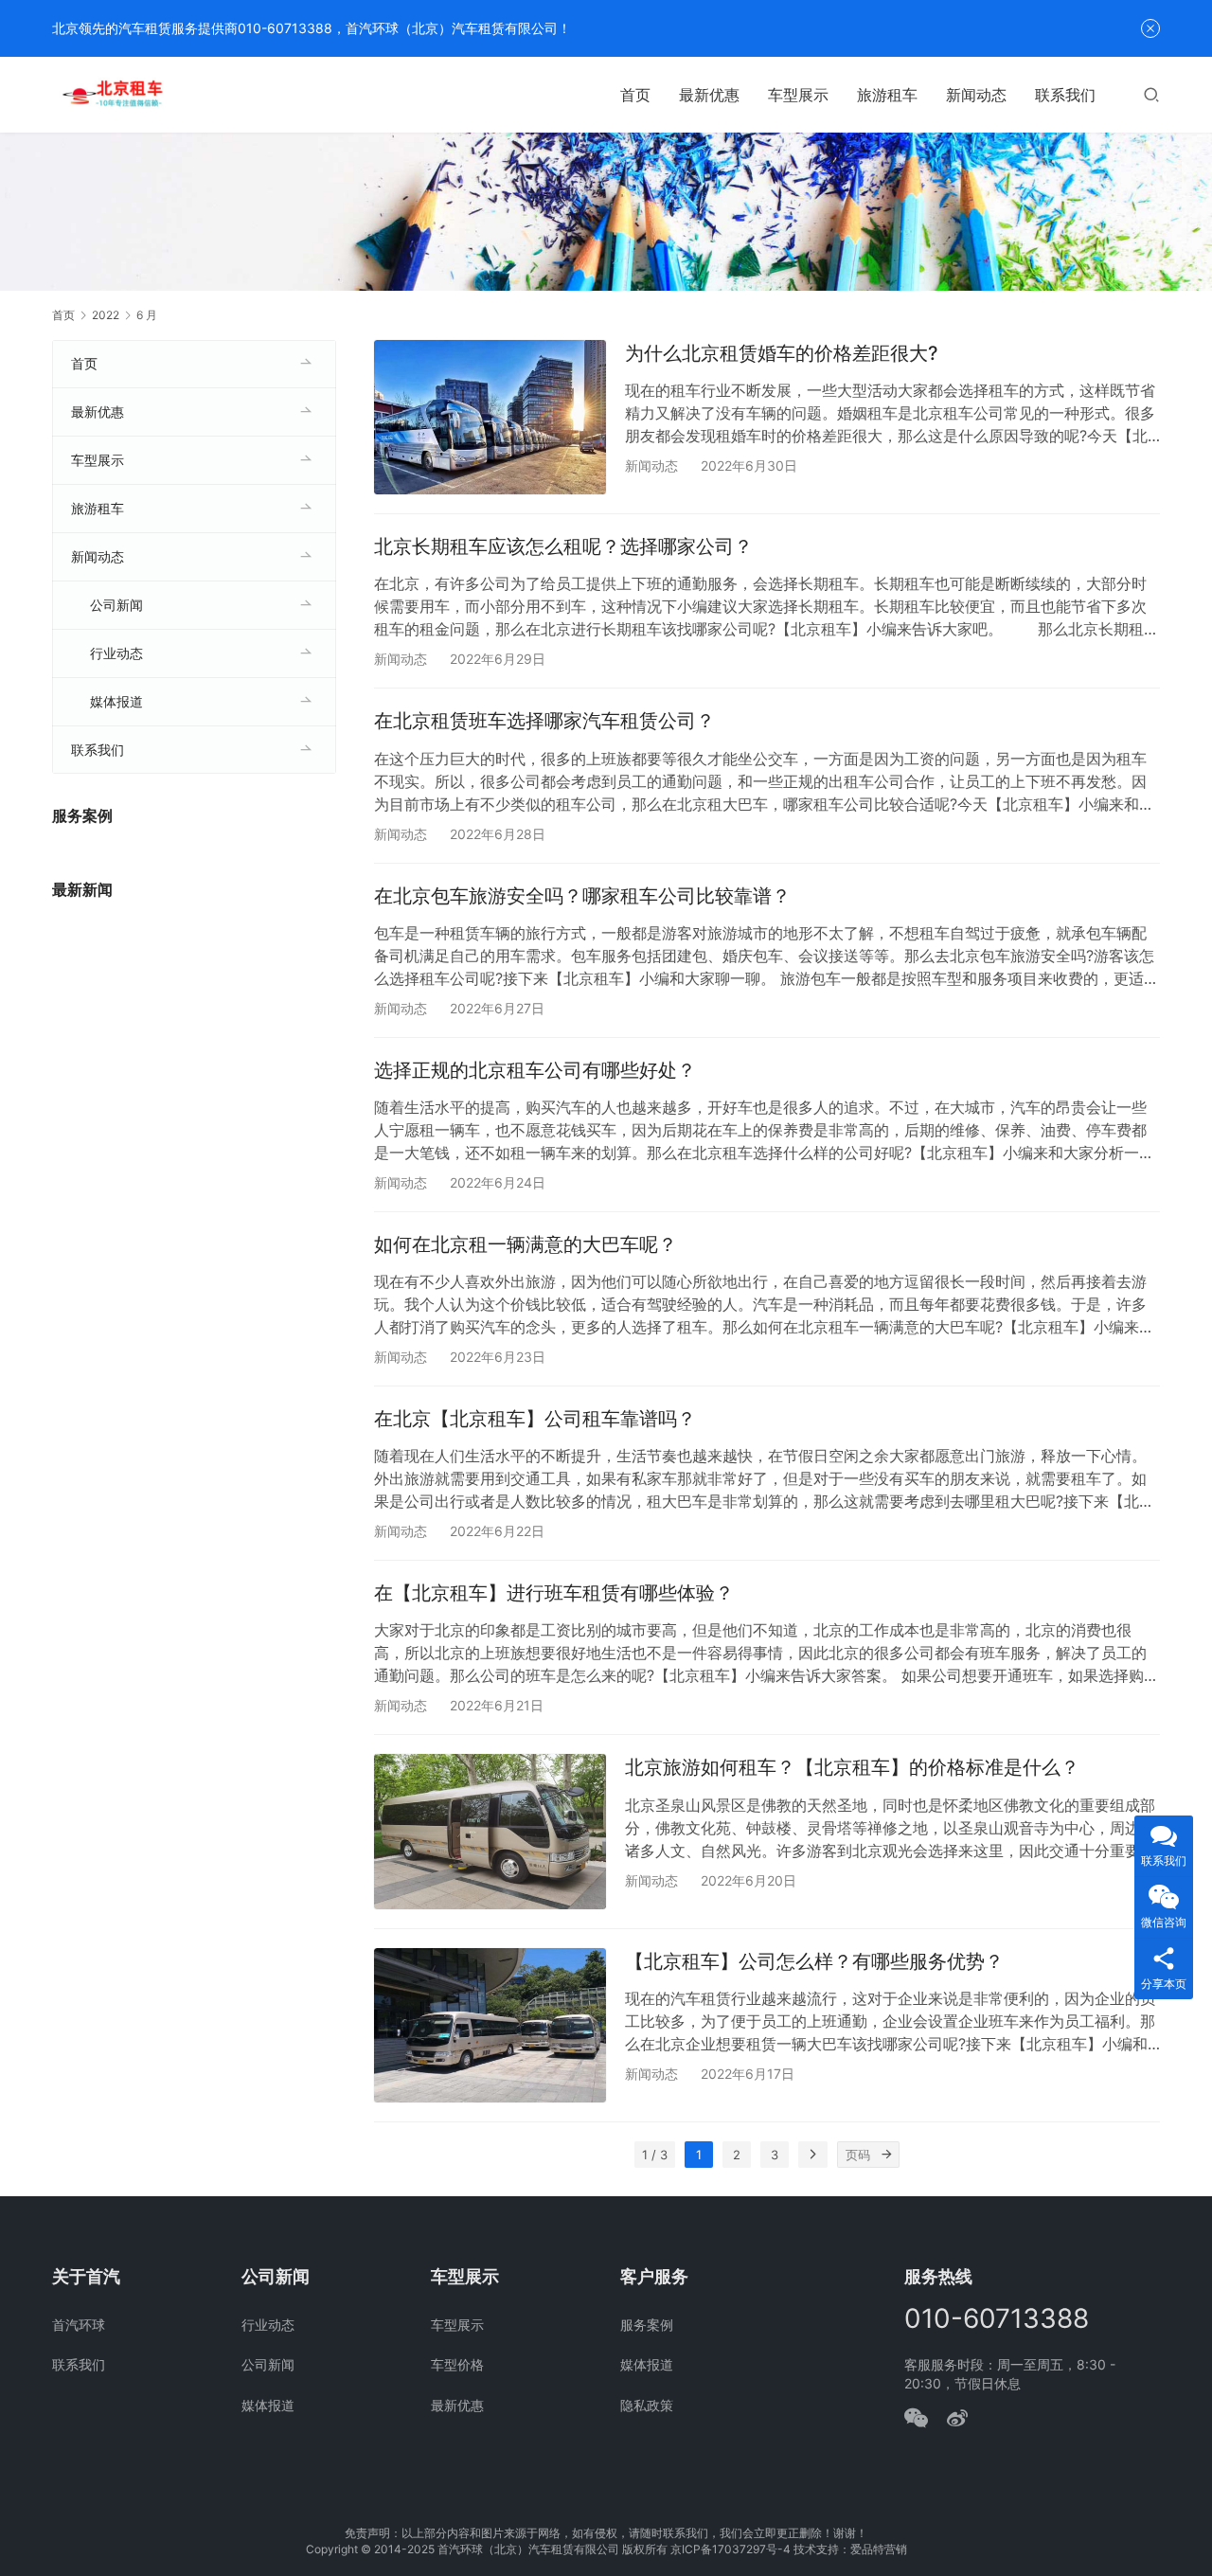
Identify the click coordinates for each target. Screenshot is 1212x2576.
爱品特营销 (879, 2549)
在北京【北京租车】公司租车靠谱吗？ (535, 1419)
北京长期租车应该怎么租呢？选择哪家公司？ (563, 546)
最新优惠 (709, 95)
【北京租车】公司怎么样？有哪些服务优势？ (814, 1961)
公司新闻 (116, 605)
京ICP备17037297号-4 (731, 2549)
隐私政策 (647, 2405)
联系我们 (1065, 95)
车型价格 (457, 2364)
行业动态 (116, 653)
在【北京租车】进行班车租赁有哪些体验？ (554, 1593)
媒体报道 (116, 701)
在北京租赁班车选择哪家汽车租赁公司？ (544, 721)
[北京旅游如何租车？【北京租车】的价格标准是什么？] (490, 1831)
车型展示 (798, 95)
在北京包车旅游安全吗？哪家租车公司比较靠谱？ (582, 896)
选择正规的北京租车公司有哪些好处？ (535, 1070)
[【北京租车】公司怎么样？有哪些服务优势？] (490, 2025)
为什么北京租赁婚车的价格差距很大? (782, 353)
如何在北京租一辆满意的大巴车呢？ (526, 1244)
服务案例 (647, 2325)
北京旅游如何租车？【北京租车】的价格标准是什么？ (852, 1767)
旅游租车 (887, 95)
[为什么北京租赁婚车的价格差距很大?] (490, 417)
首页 (635, 95)
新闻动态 (976, 95)
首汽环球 (79, 2325)
